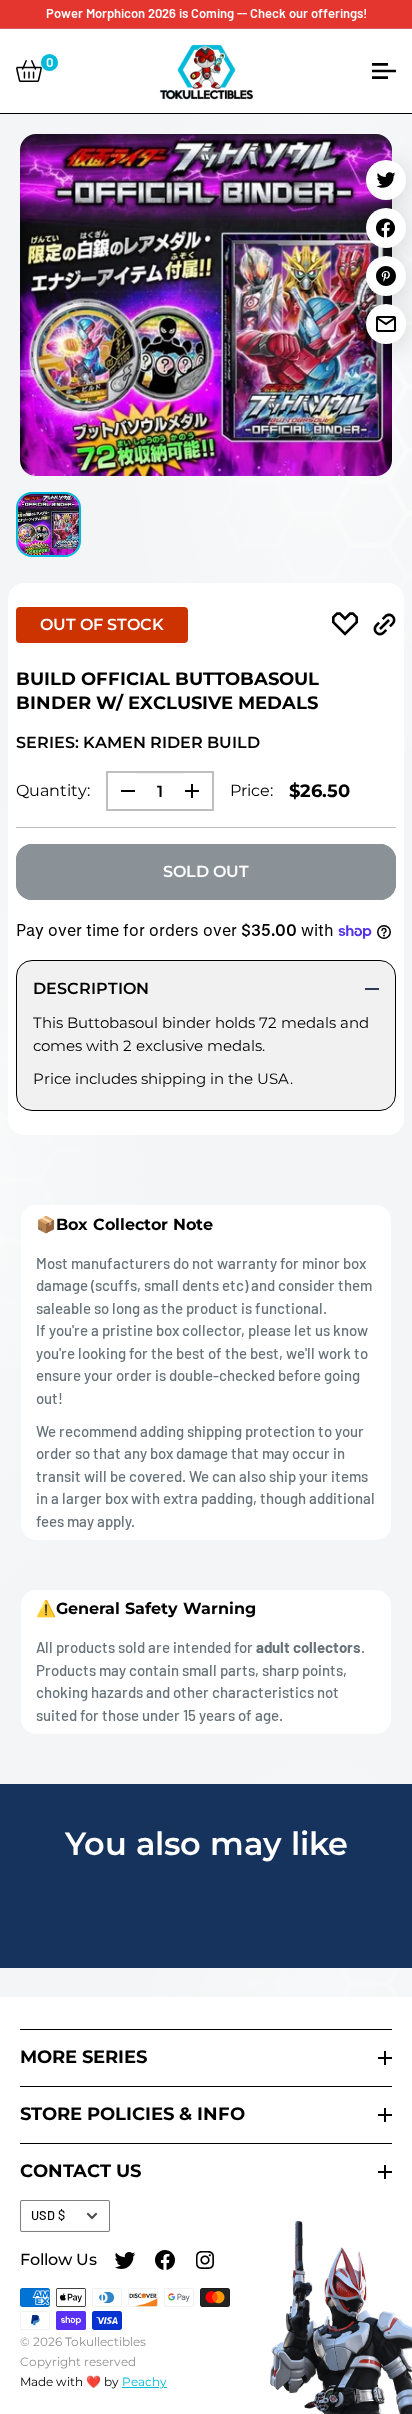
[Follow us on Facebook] (165, 2263)
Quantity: (53, 790)
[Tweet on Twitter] (386, 180)
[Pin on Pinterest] (386, 276)
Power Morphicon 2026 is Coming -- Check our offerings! (206, 13)
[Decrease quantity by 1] (122, 791)
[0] (29, 71)
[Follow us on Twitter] (125, 2263)
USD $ (48, 2215)
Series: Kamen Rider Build (138, 742)
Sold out (206, 871)
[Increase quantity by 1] (198, 791)
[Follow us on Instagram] (205, 2263)
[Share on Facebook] (386, 228)
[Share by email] (386, 324)
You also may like (206, 1843)
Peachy (144, 2381)
